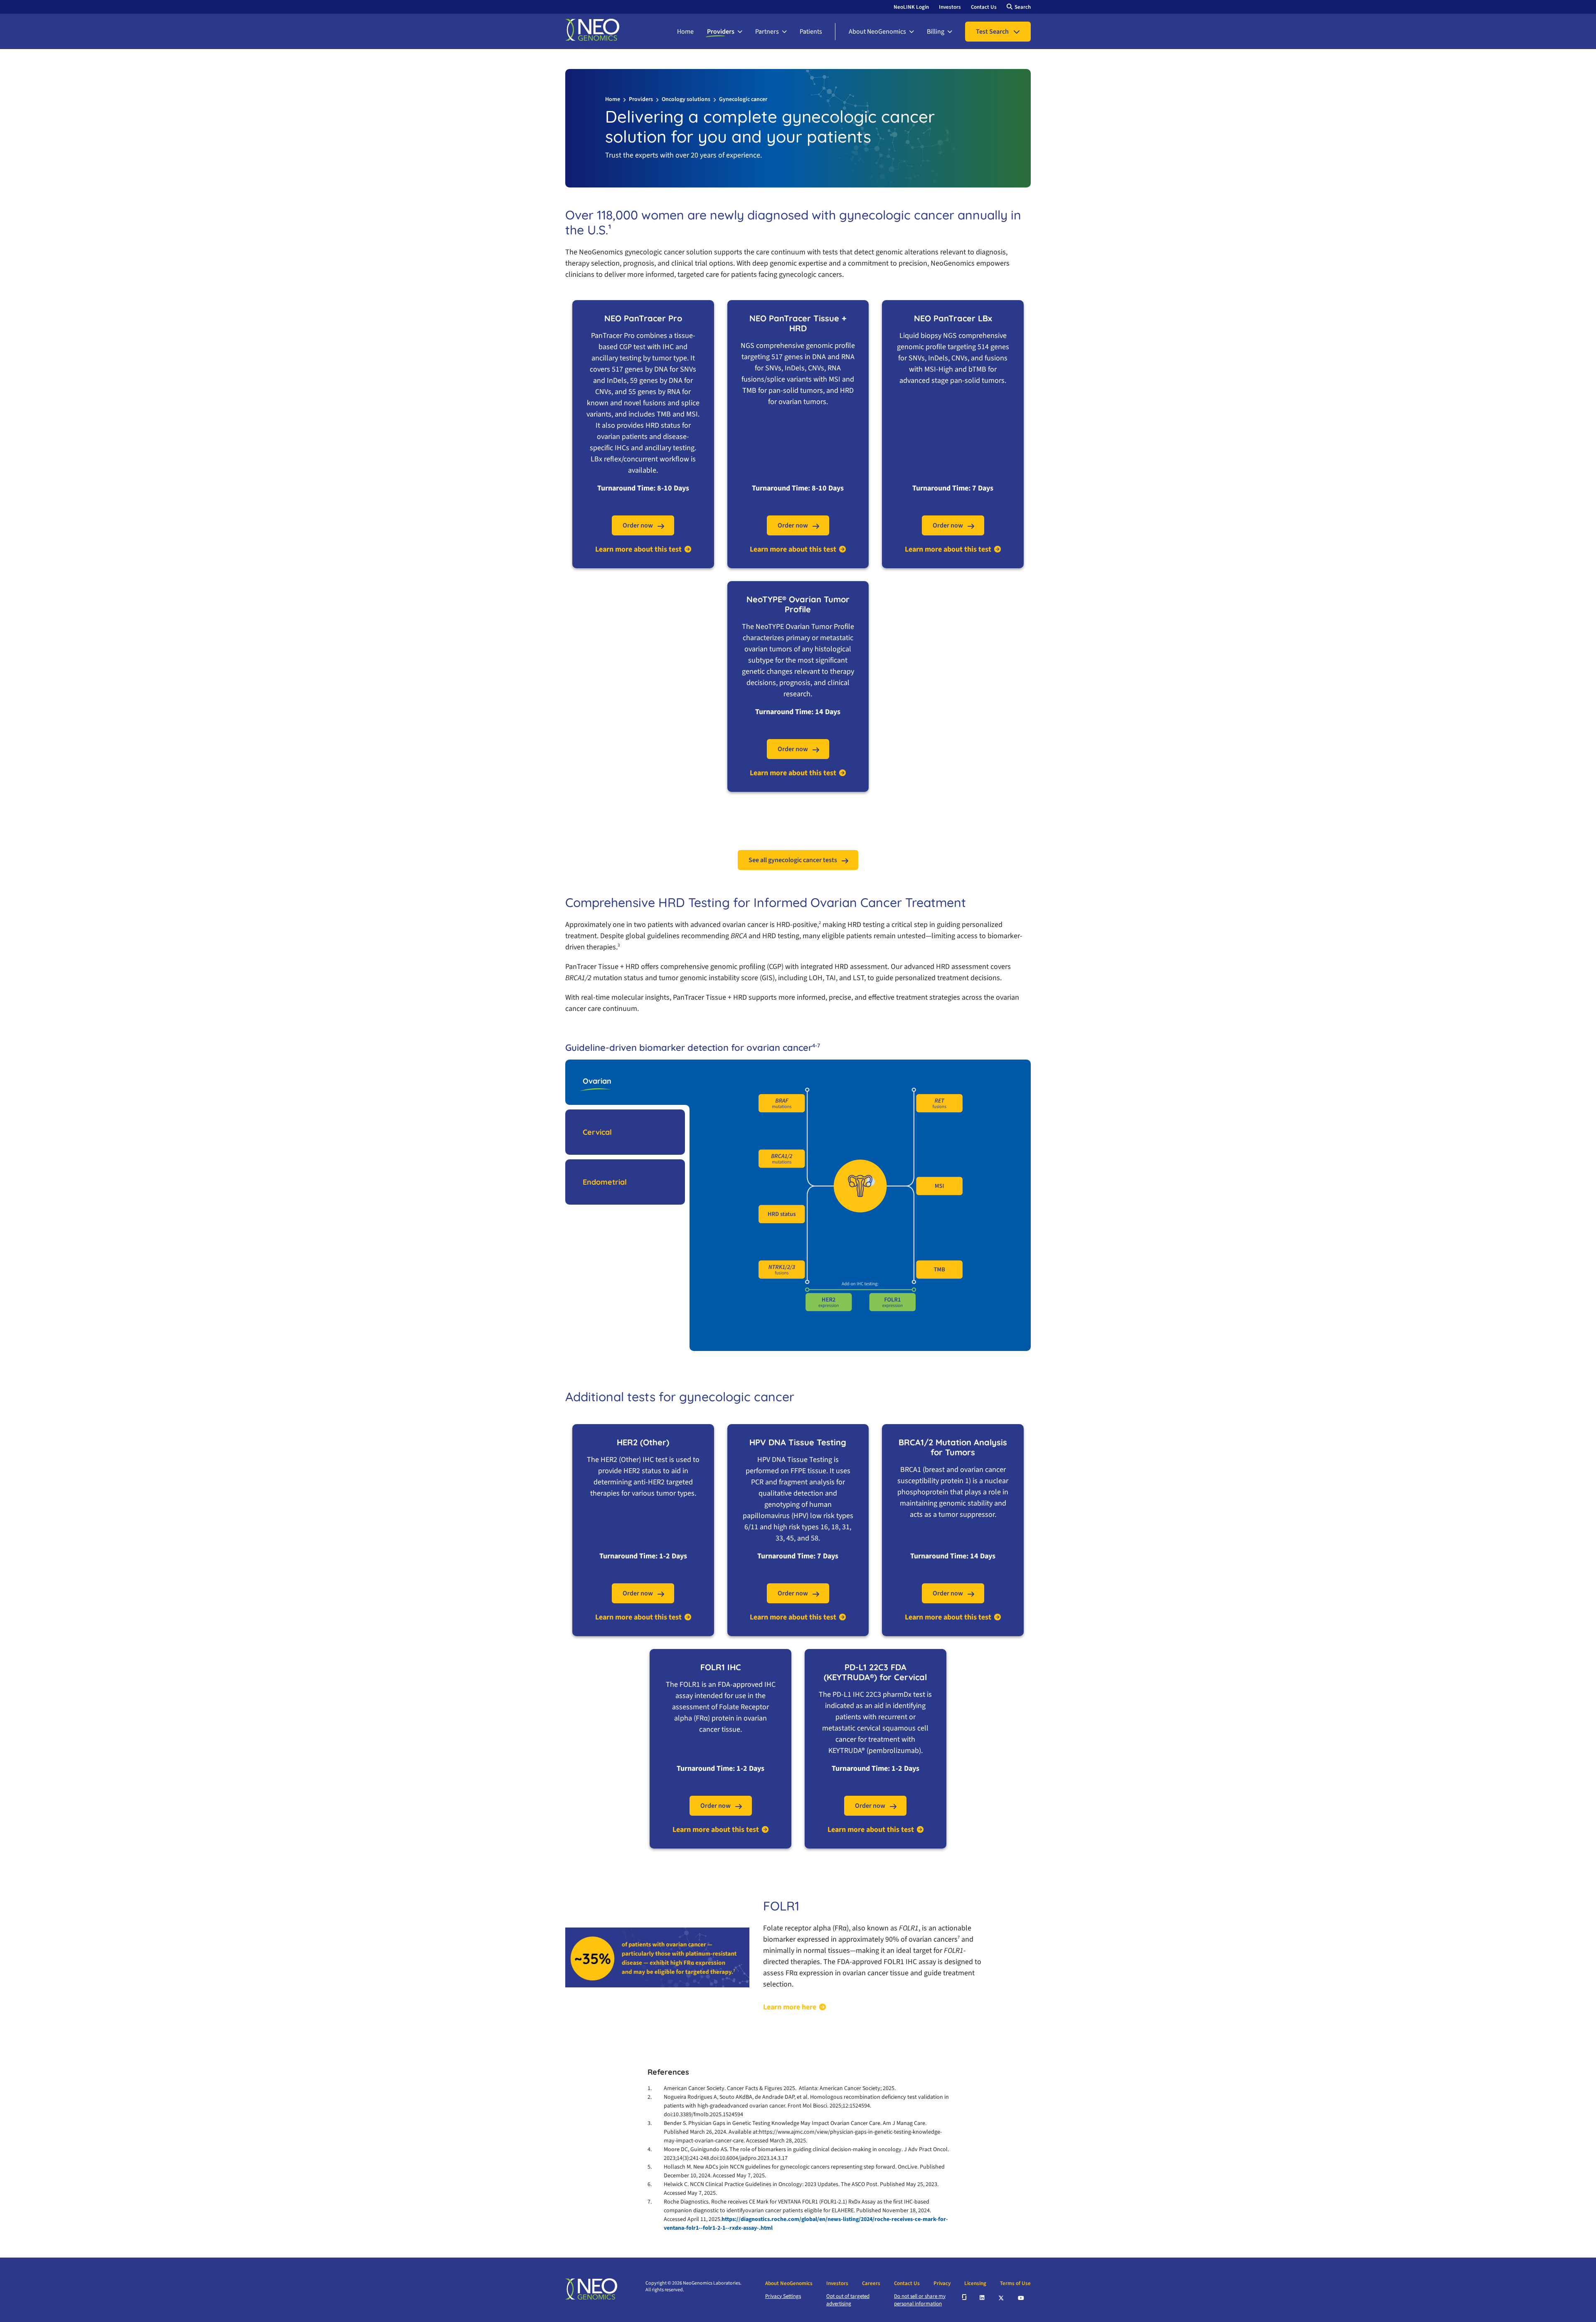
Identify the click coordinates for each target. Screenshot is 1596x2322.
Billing (936, 32)
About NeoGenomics (877, 32)
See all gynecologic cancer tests (793, 860)
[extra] (964, 2297)
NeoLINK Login (911, 7)
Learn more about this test (638, 550)
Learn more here (790, 2007)
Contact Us (984, 7)
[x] (1002, 2297)
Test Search (992, 32)
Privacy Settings (783, 2296)
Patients (811, 32)
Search (1023, 7)
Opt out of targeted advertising (848, 2300)
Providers (721, 32)
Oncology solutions (686, 99)
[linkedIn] (983, 2297)
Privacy (942, 2283)
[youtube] (1021, 2297)
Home (685, 32)
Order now (638, 525)
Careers (871, 2283)
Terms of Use (1015, 2283)
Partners (767, 32)
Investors (950, 7)
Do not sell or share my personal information (920, 2300)
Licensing (975, 2283)
